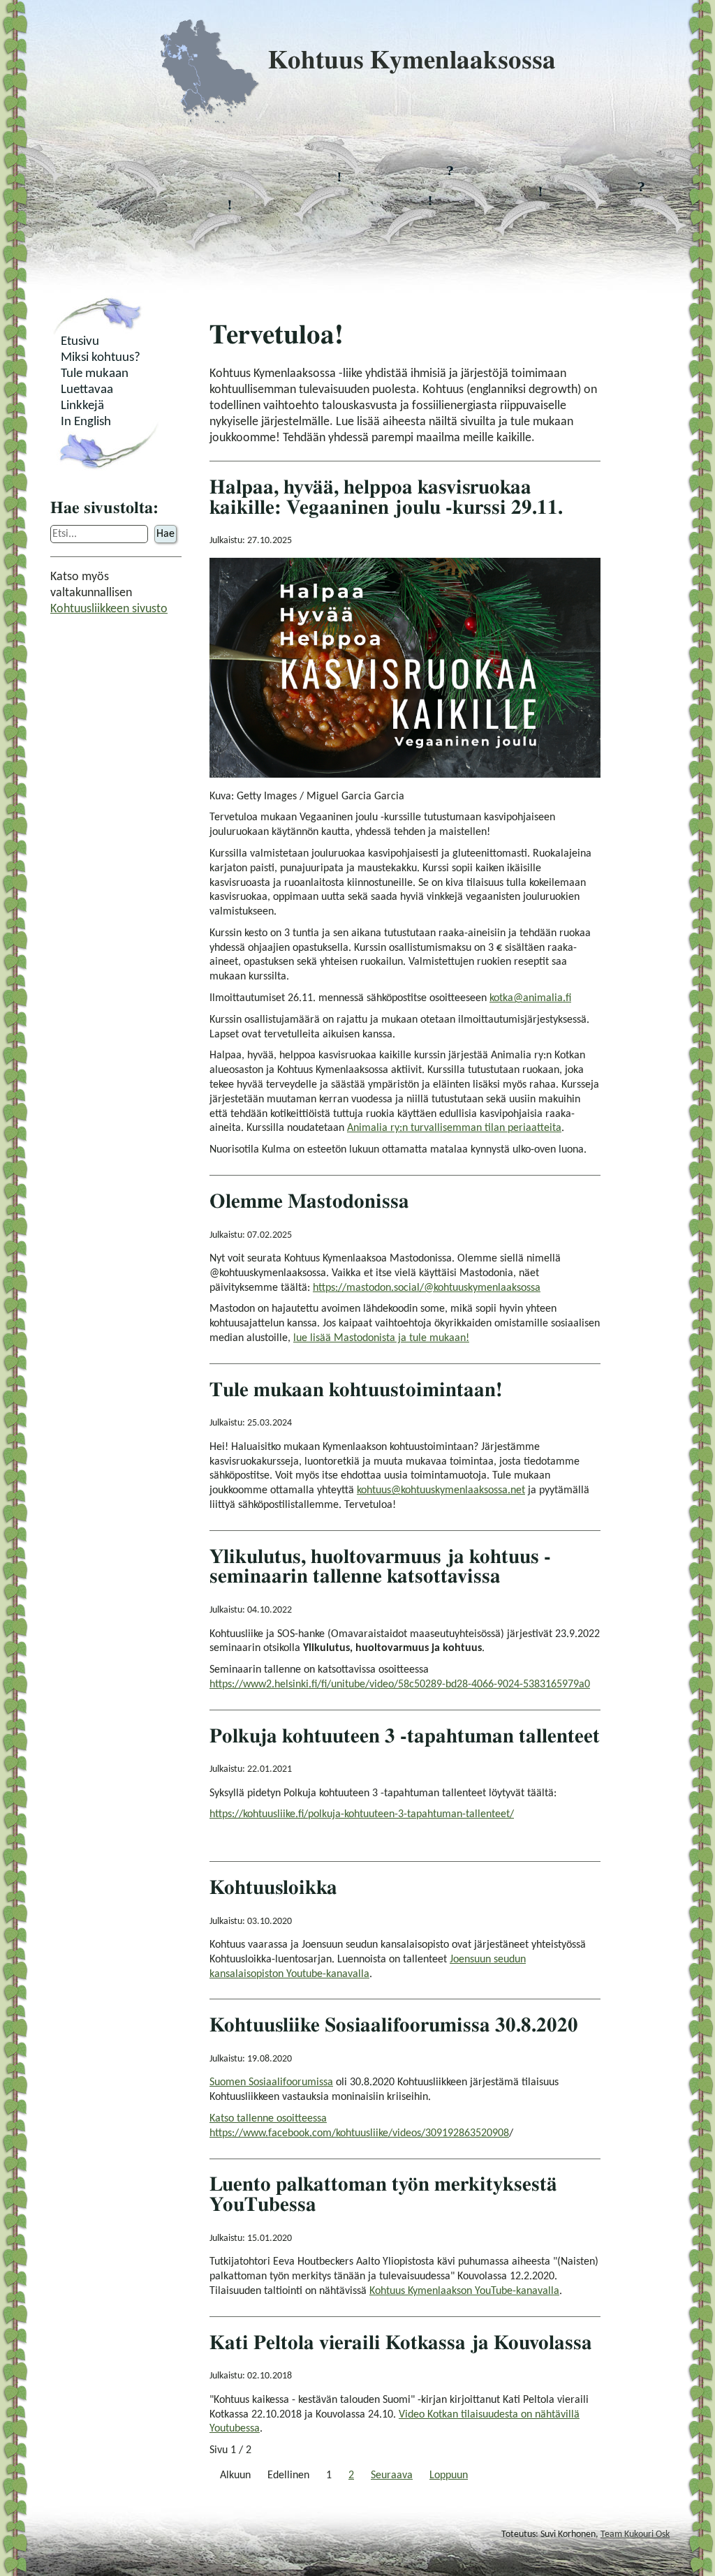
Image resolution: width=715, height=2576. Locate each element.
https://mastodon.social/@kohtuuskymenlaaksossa (427, 1288)
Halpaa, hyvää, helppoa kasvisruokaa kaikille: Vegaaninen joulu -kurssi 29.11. (386, 498)
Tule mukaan (95, 374)
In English (86, 422)
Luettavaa (87, 390)
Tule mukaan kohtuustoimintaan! (356, 1390)
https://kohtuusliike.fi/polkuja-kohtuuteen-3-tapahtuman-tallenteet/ (362, 1814)
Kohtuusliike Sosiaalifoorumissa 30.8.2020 (394, 2026)
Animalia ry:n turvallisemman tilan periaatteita (454, 1128)
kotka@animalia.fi (530, 998)
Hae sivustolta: (104, 508)
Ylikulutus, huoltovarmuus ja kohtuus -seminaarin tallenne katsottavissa (380, 1567)
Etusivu (80, 342)
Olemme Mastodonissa (309, 1202)
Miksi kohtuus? (101, 358)
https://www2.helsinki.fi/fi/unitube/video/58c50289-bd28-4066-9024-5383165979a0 (400, 1685)
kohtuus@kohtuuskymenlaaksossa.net (441, 1490)
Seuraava (392, 2475)
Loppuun (449, 2475)
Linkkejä (82, 406)
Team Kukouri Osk (635, 2534)
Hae (165, 534)
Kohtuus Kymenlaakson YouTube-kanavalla (464, 2291)
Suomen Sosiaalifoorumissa (271, 2082)
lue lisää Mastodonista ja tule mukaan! (381, 1338)
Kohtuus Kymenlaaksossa (412, 61)
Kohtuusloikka (273, 1888)
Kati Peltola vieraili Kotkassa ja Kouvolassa (401, 2343)
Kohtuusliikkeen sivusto (109, 609)
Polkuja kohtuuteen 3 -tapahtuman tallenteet (405, 1737)
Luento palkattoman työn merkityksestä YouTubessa (383, 2195)
